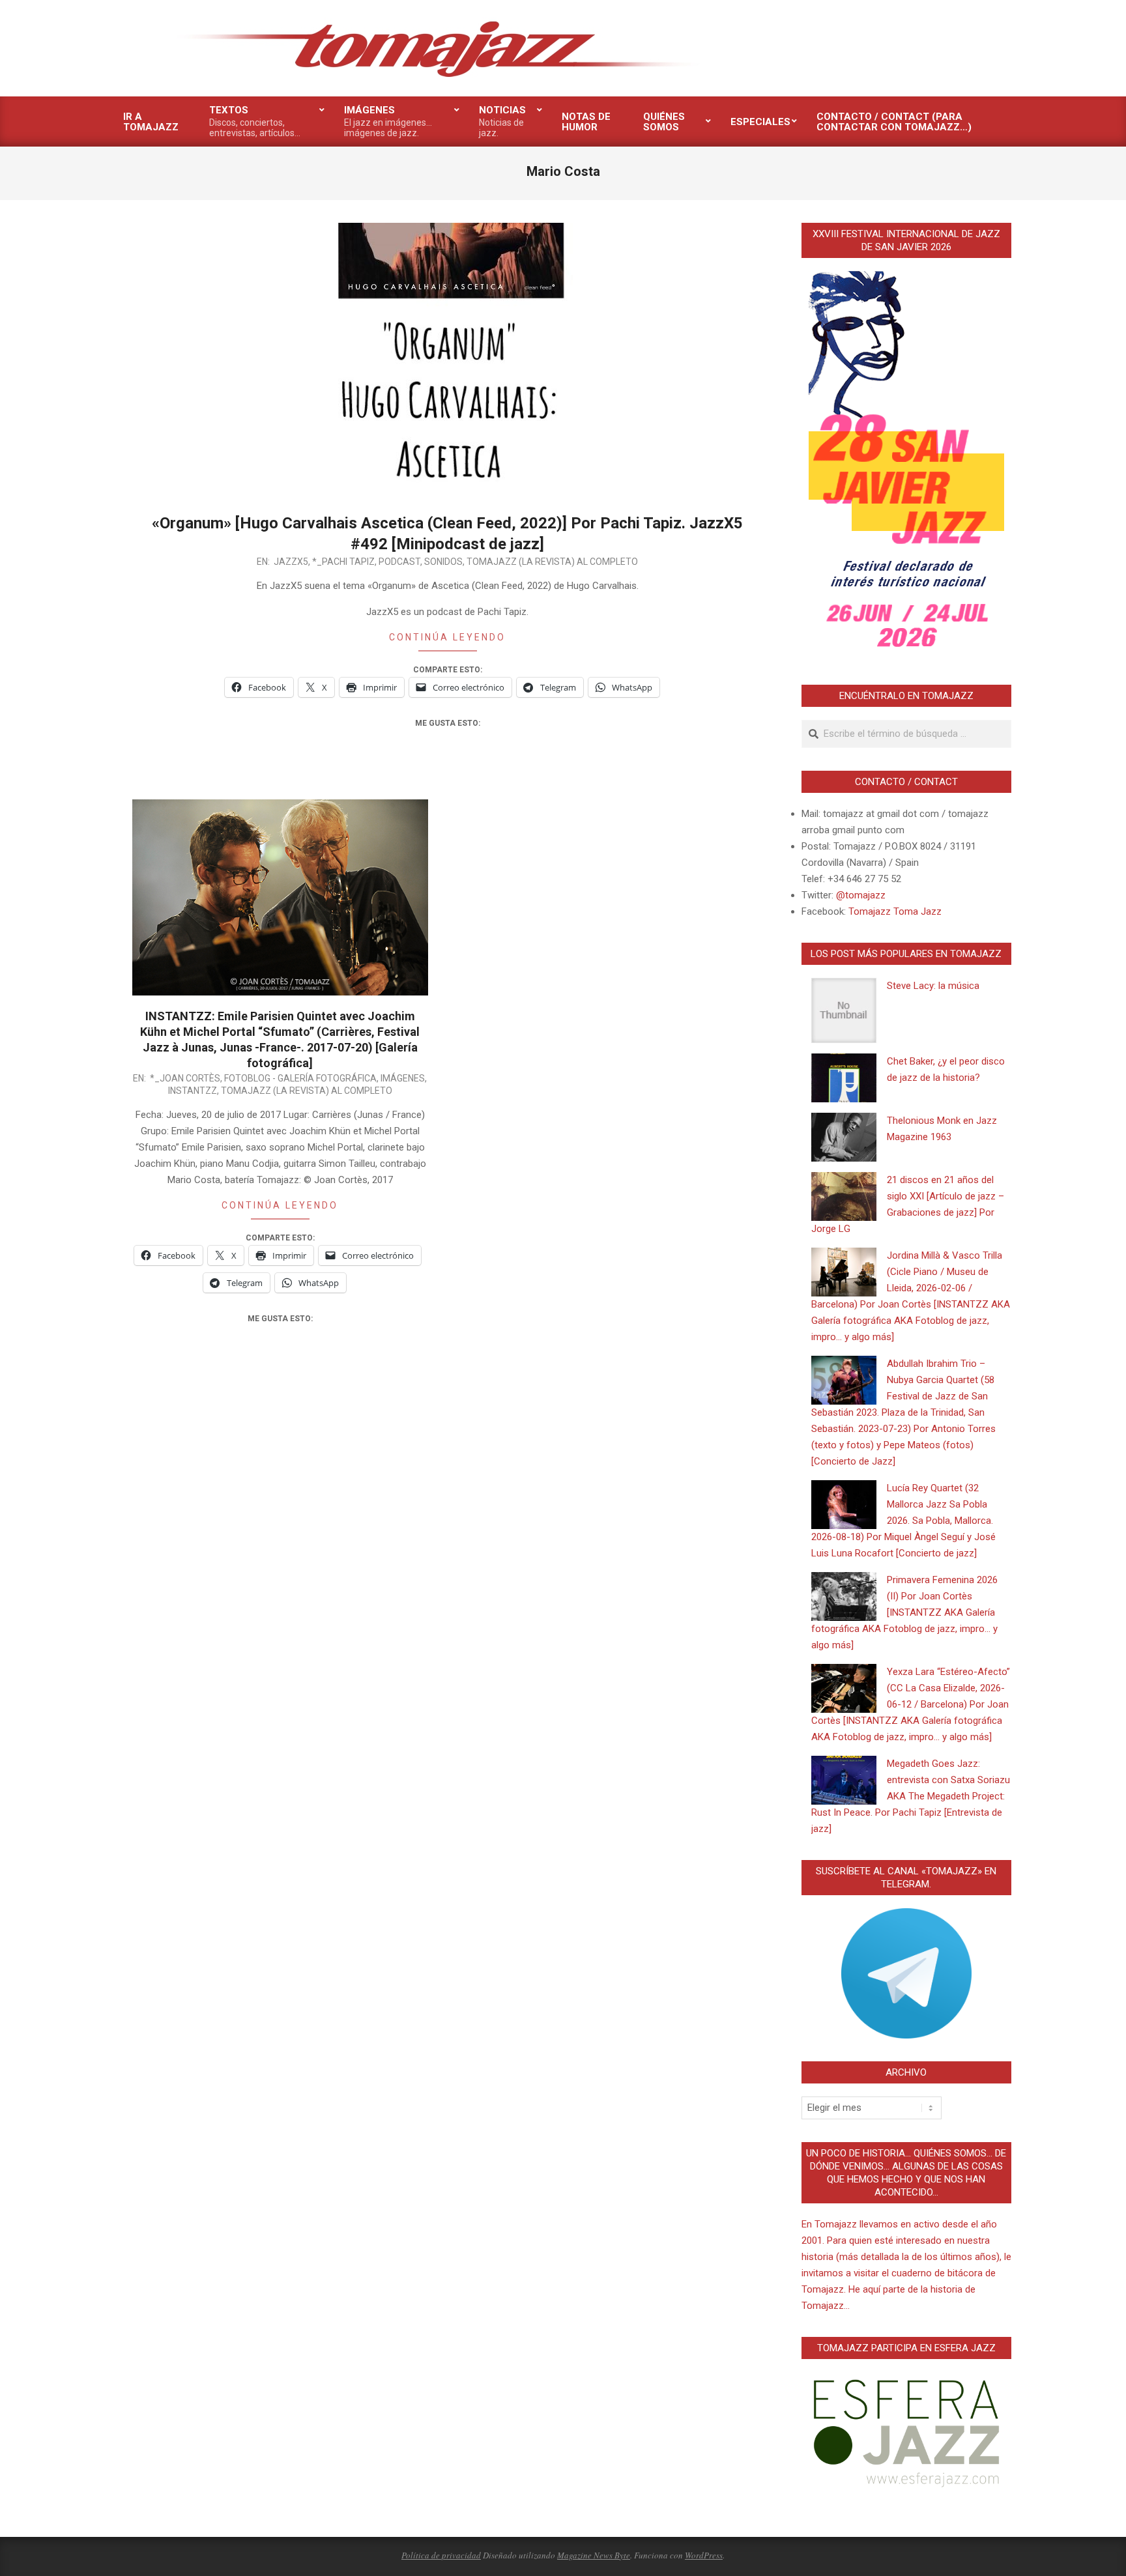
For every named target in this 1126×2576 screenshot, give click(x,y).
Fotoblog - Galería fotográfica (300, 1078)
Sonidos (443, 562)
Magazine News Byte (594, 2555)
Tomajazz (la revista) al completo (552, 562)
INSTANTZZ (193, 1091)
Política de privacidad (441, 2555)
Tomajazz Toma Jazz (895, 911)
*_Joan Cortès (185, 1078)
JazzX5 (291, 562)
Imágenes (403, 1078)
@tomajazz (861, 895)
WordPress (704, 2555)
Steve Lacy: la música (933, 986)
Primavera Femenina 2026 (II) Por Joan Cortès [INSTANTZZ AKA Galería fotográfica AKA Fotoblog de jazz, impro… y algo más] (904, 1612)
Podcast (399, 562)
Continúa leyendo (447, 637)
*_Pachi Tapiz (343, 562)
